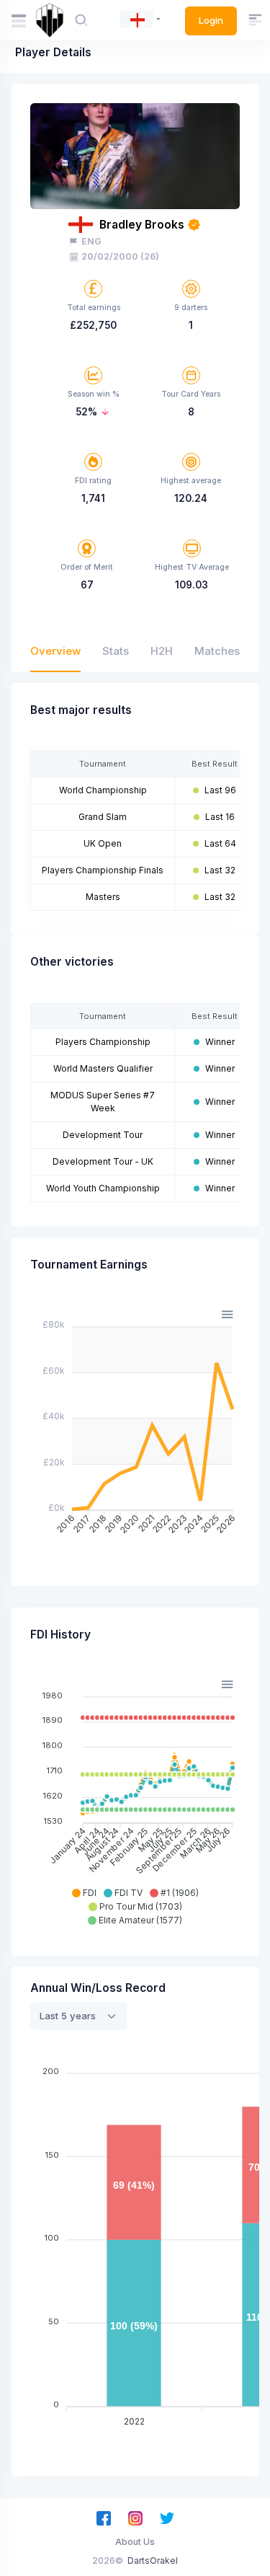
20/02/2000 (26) (120, 256)
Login (211, 20)
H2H (162, 651)
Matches (217, 651)
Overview (55, 651)
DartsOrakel (153, 2560)
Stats (116, 651)
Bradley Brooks (142, 225)
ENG (91, 241)
